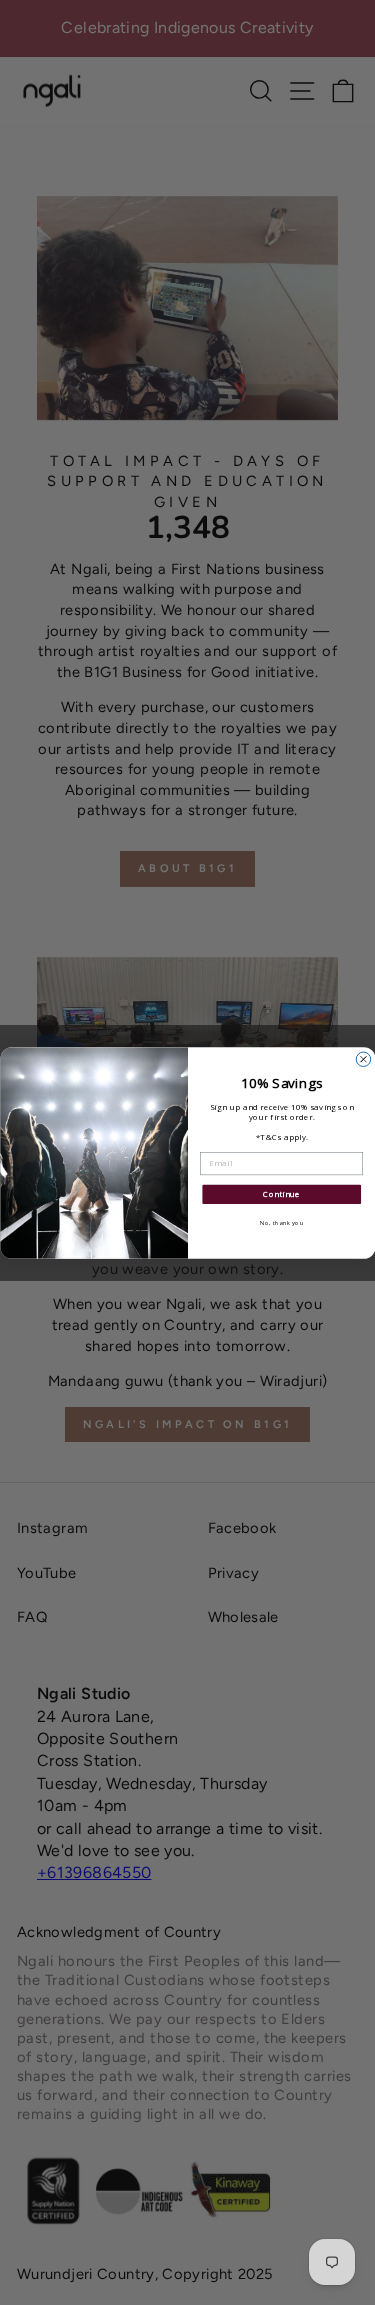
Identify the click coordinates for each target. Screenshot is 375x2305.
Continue (281, 1193)
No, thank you (281, 1222)
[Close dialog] (363, 1059)
